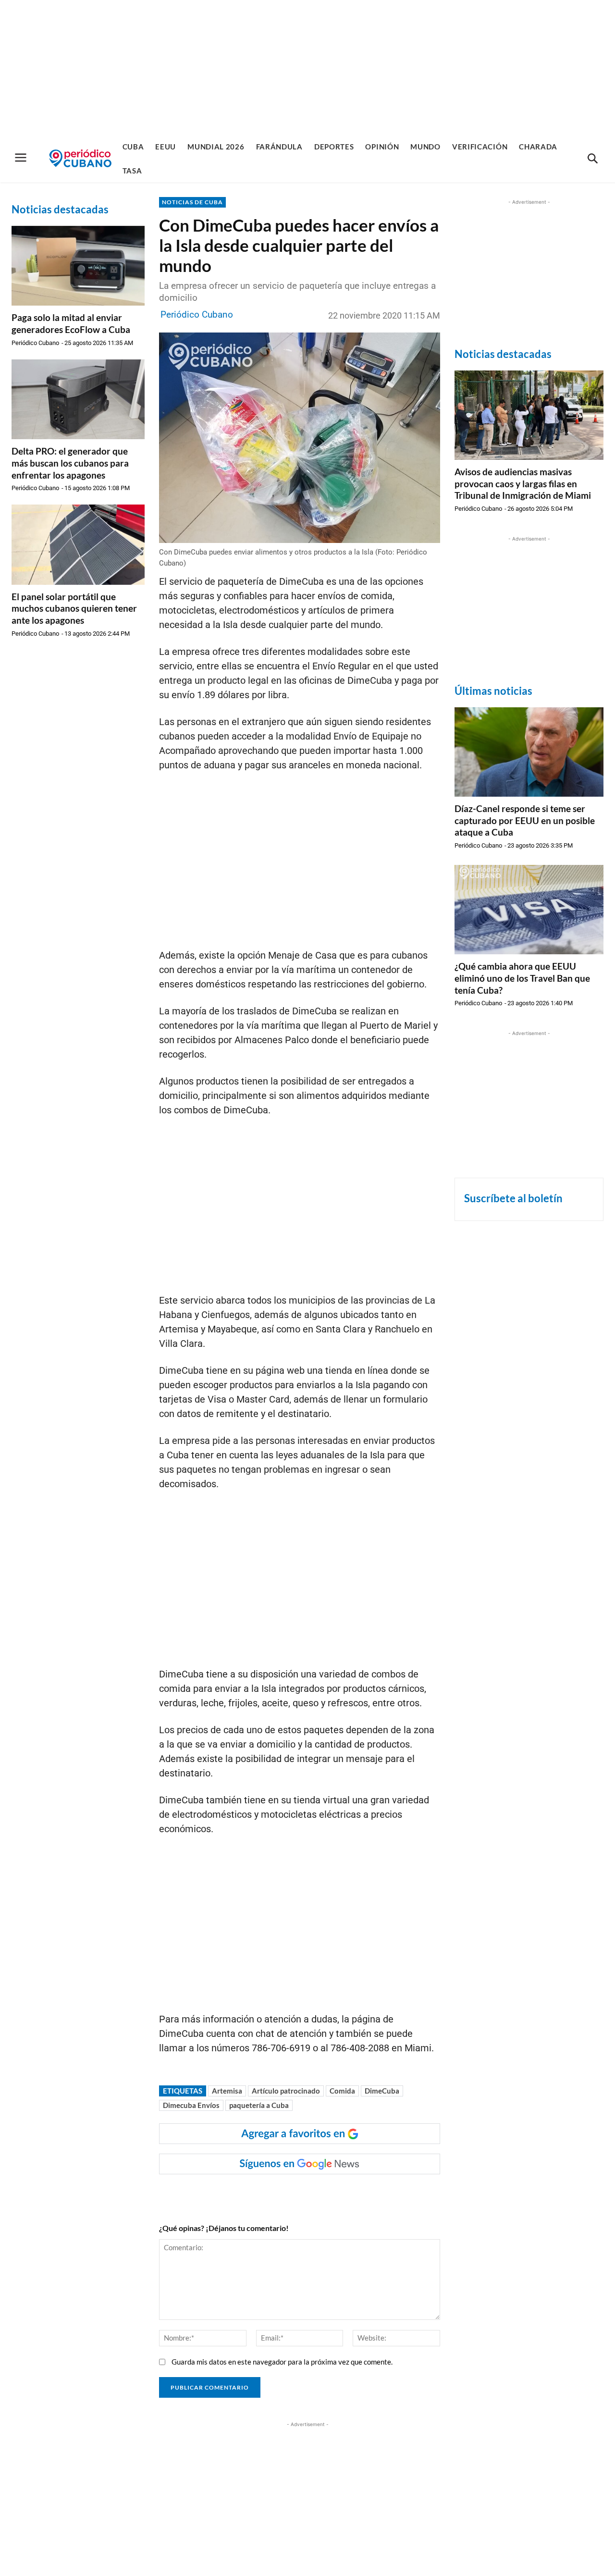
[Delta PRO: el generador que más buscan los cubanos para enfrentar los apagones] (78, 399)
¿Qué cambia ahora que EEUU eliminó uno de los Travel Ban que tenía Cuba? (522, 978)
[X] (280, 2194)
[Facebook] (235, 2194)
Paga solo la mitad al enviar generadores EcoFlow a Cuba (71, 323)
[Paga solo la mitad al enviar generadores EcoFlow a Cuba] (78, 266)
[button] (592, 159)
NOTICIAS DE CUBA (192, 202)
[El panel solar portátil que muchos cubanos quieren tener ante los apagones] (78, 544)
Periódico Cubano (35, 343)
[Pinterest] (302, 2194)
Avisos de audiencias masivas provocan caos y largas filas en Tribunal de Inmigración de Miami (523, 483)
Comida (342, 2091)
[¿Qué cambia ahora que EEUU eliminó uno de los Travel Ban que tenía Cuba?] (529, 910)
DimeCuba (382, 2091)
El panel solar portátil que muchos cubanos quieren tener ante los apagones (74, 608)
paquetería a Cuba (259, 2105)
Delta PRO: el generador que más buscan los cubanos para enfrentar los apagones (70, 463)
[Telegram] (324, 2194)
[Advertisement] (307, 67)
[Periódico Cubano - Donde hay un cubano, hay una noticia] (80, 158)
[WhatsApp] (258, 2194)
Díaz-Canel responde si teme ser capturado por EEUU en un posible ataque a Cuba (525, 820)
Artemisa (227, 2091)
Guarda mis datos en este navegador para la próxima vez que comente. (282, 2362)
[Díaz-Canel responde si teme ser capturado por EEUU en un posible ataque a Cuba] (529, 752)
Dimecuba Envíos (191, 2105)
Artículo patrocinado (286, 2091)
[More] (346, 2194)
